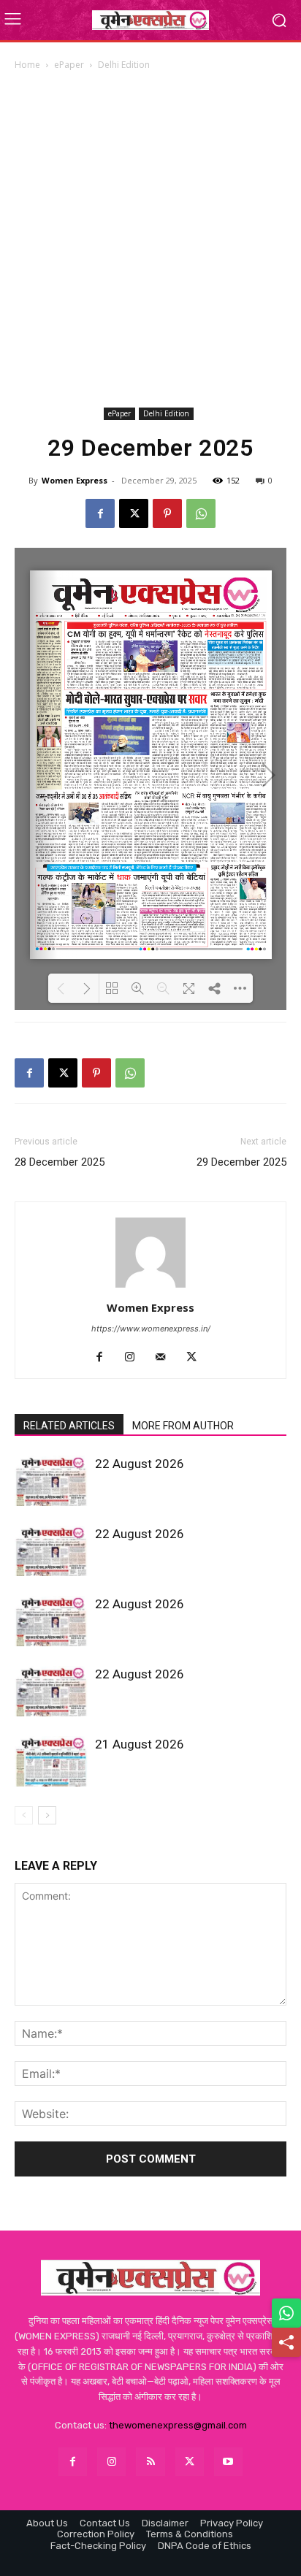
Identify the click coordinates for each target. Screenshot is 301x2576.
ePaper (69, 65)
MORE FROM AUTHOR (183, 1426)
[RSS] (150, 2462)
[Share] (286, 2342)
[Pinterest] (167, 513)
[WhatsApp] (201, 513)
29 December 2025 (241, 1162)
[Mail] (166, 1358)
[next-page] (47, 1815)
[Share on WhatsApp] (286, 2313)
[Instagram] (136, 1358)
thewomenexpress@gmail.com (178, 2425)
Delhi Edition (124, 65)
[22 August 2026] (51, 1481)
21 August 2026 (140, 1744)
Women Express (75, 480)
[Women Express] (150, 20)
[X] (134, 513)
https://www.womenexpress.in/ (151, 1329)
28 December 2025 (60, 1162)
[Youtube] (228, 2462)
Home (27, 65)
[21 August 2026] (51, 1761)
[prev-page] (24, 1815)
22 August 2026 (140, 1464)
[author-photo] (150, 1287)
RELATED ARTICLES (69, 1426)
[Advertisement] (150, 239)
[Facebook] (100, 513)
